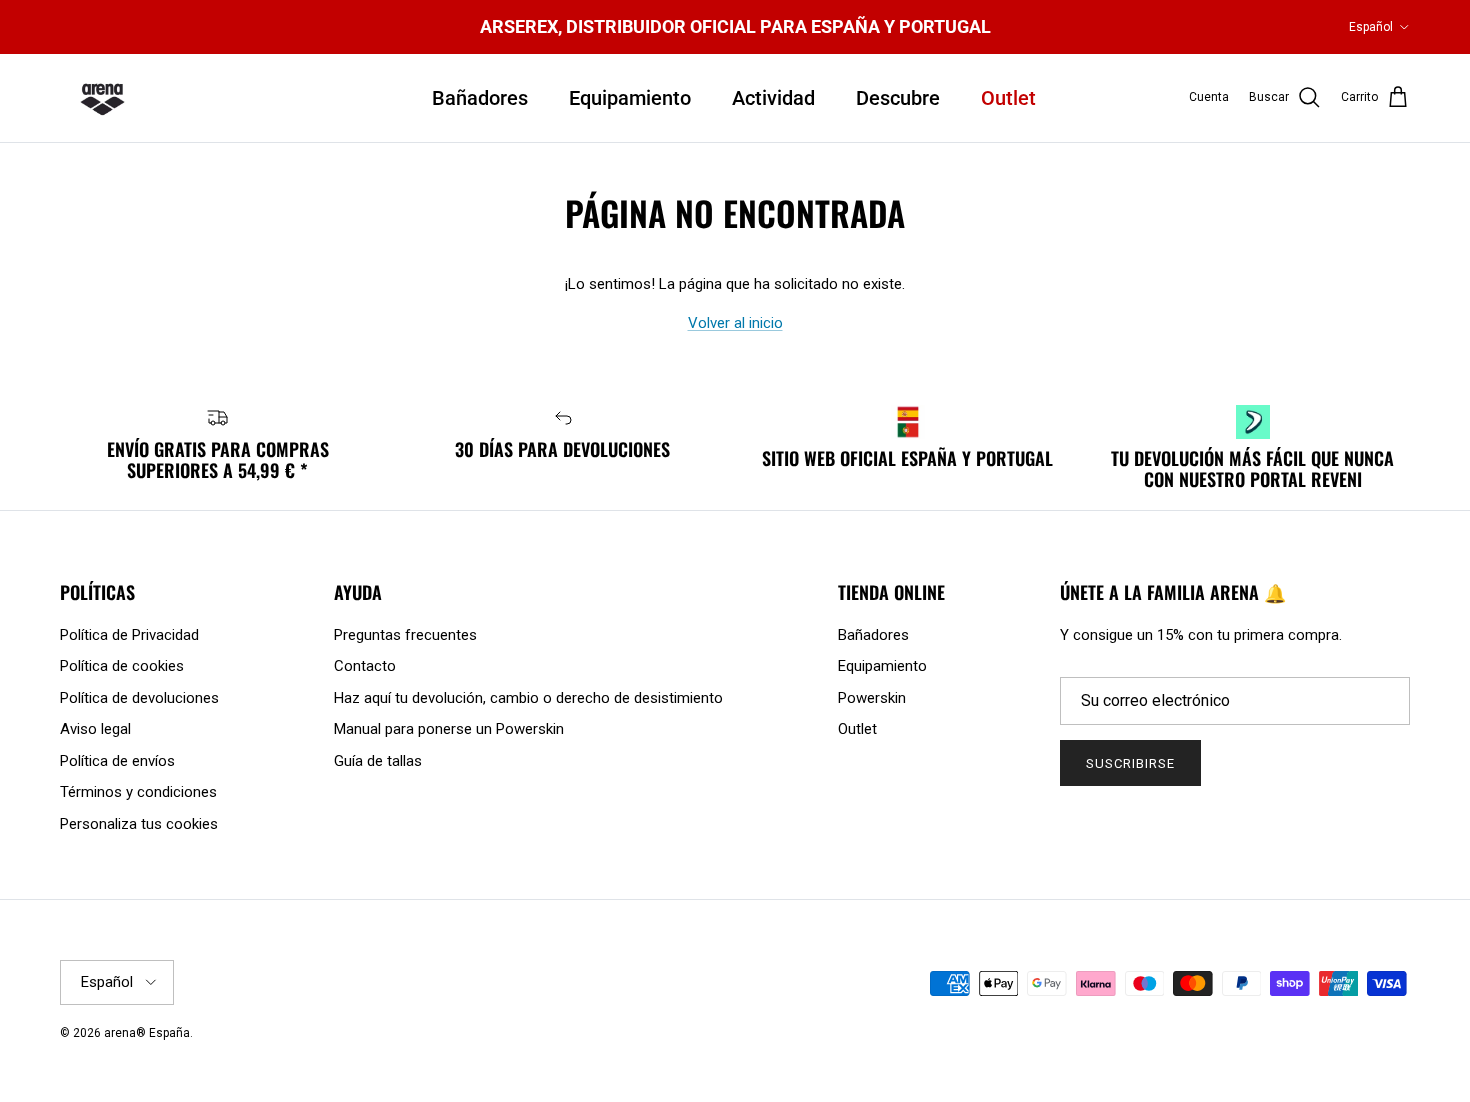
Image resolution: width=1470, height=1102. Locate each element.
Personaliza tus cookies (139, 824)
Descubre (898, 98)
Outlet (1008, 98)
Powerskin (872, 698)
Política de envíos (117, 761)
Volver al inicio (735, 323)
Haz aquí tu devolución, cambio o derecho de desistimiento (528, 698)
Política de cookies (122, 666)
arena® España (147, 1033)
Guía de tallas (378, 761)
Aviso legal (95, 729)
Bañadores (480, 98)
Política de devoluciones (139, 698)
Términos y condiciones (138, 792)
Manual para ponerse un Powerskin (449, 729)
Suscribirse (1130, 763)
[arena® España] (102, 98)
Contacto (365, 666)
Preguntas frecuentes (405, 635)
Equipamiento (630, 98)
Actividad (773, 98)
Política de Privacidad (129, 635)
